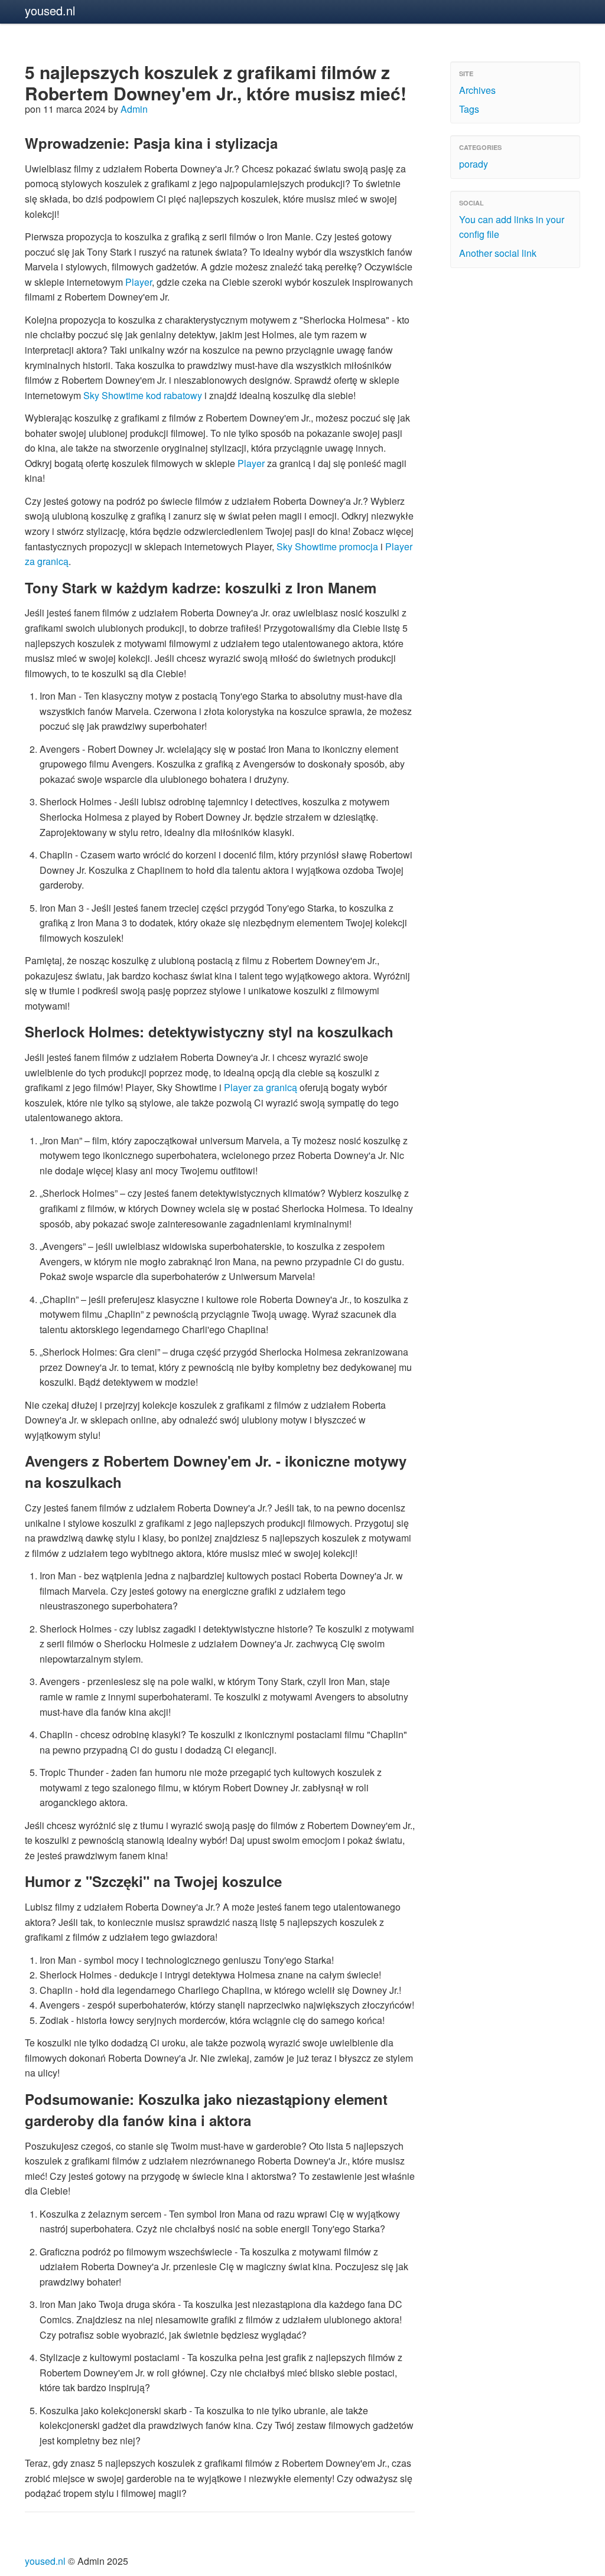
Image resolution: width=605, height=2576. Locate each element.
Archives (477, 90)
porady (474, 164)
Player (139, 282)
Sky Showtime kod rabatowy (143, 395)
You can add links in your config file (512, 227)
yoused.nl (50, 10)
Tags (469, 109)
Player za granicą (261, 1087)
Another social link (498, 253)
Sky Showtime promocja (327, 546)
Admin (134, 109)
